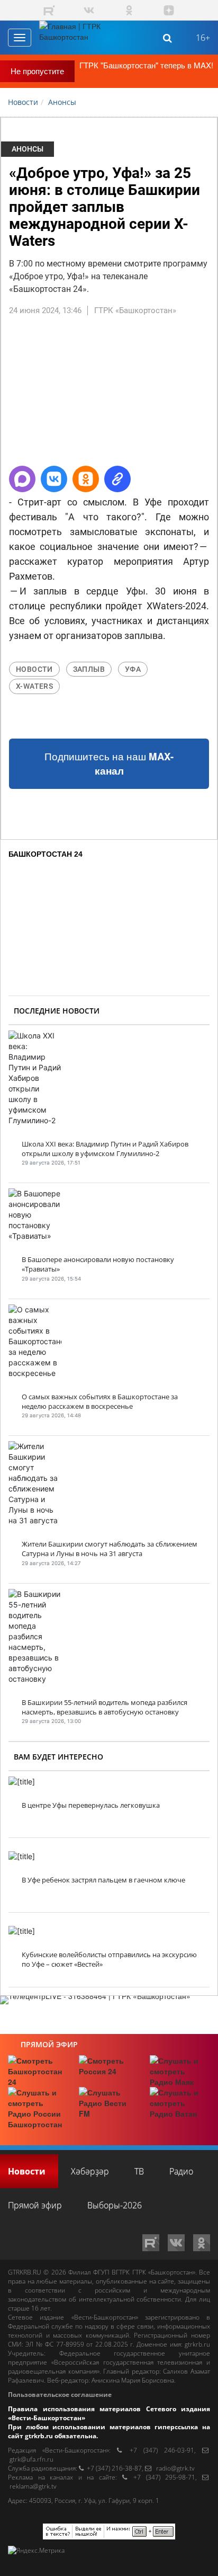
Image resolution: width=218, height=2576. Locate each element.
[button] (22, 479)
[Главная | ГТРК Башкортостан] (79, 38)
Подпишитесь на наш (109, 764)
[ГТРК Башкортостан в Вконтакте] (89, 10)
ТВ (139, 2171)
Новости (34, 669)
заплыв (89, 669)
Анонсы (28, 149)
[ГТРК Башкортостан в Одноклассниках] (129, 10)
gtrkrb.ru (197, 2344)
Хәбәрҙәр (90, 2171)
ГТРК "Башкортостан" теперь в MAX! (146, 65)
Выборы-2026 (115, 2205)
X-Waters (34, 686)
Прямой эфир (49, 2044)
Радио (181, 2171)
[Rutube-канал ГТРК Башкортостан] (49, 10)
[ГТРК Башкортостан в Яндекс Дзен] (169, 10)
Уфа (133, 669)
